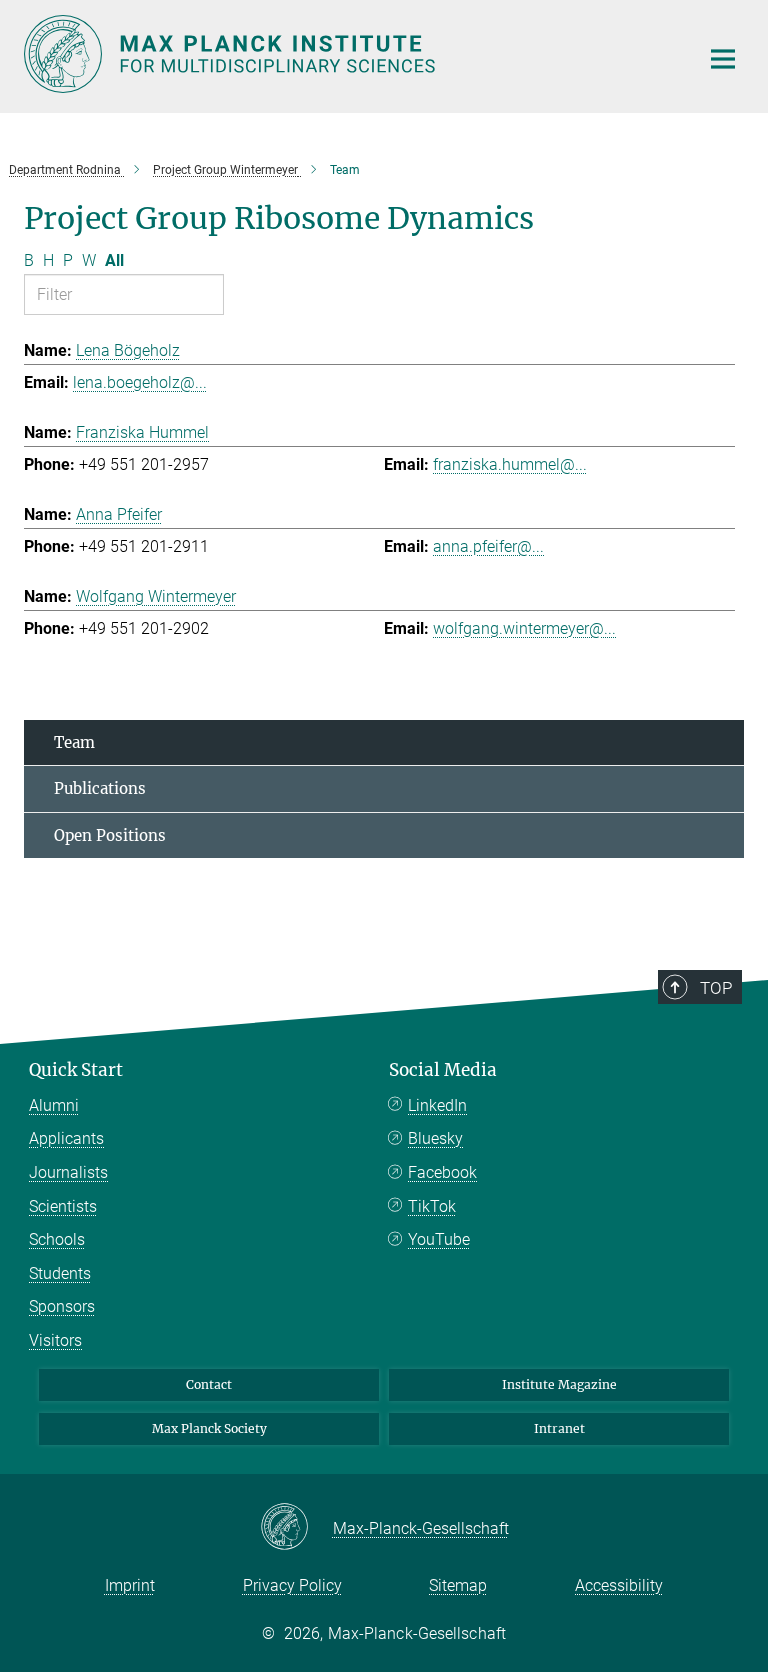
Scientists (63, 1206)
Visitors (55, 1340)
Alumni (54, 1105)
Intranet (559, 1428)
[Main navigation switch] (723, 59)
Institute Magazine (559, 1384)
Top (716, 988)
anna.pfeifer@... (488, 546)
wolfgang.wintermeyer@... (524, 628)
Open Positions (110, 835)
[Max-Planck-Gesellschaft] (296, 1528)
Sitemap (458, 1585)
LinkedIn (437, 1105)
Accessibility (619, 1585)
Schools (57, 1239)
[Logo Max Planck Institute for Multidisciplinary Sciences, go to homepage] (349, 54)
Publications (100, 788)
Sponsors (62, 1306)
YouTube (439, 1239)
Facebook (442, 1172)
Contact (209, 1384)
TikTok (432, 1206)
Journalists (68, 1172)
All (114, 260)
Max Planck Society (209, 1428)
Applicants (66, 1138)
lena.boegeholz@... (140, 382)
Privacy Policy (292, 1585)
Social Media (443, 1070)
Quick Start (76, 1070)
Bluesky (435, 1138)
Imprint (130, 1585)
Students (60, 1273)
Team (74, 742)
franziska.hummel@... (510, 464)
